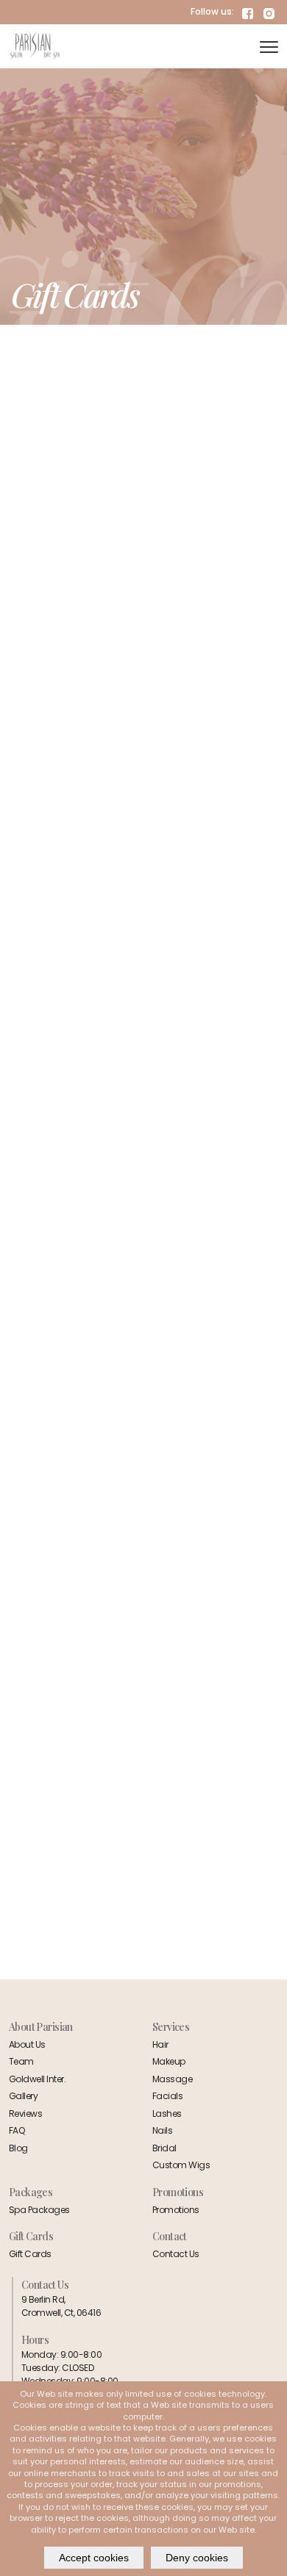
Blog (18, 2148)
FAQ (17, 2130)
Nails (162, 2130)
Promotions (176, 2210)
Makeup (169, 2061)
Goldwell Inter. (37, 2079)
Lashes (167, 2113)
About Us (27, 2044)
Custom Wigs (181, 2165)
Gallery (23, 2096)
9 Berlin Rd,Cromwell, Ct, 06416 (61, 2306)
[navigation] (269, 46)
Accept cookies (94, 2558)
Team (21, 2061)
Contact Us (176, 2254)
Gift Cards (30, 2254)
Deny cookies (197, 2558)
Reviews (25, 2113)
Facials (167, 2096)
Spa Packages (39, 2210)
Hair (160, 2044)
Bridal (164, 2148)
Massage (172, 2079)
